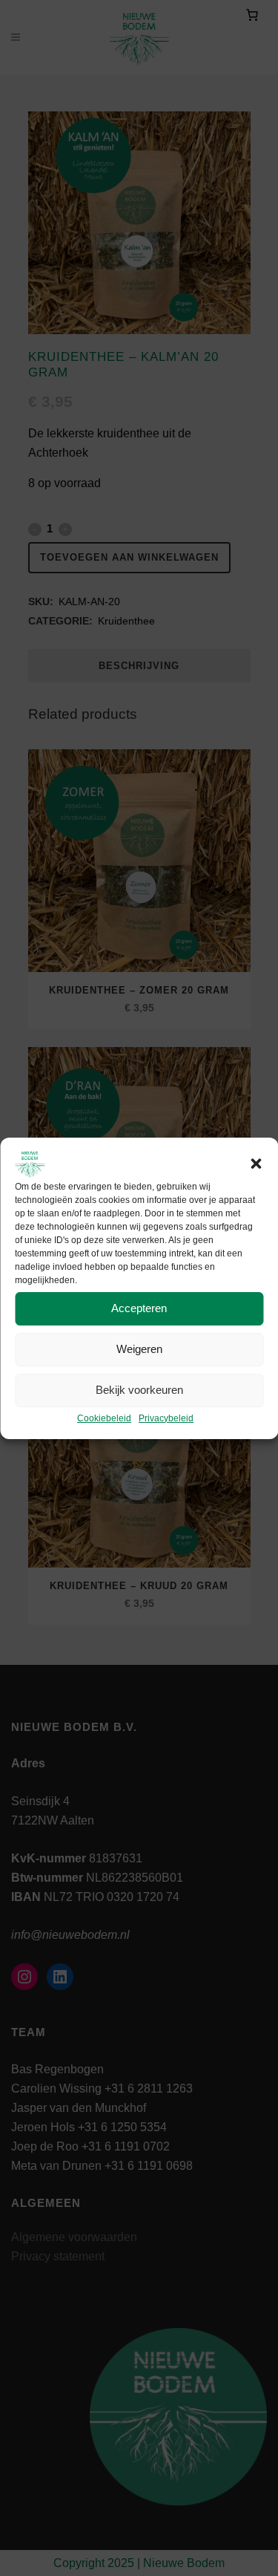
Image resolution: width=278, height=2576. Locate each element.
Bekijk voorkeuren (139, 1390)
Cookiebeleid (104, 1418)
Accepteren (139, 1308)
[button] (256, 1164)
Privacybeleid (166, 1418)
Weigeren (139, 1349)
